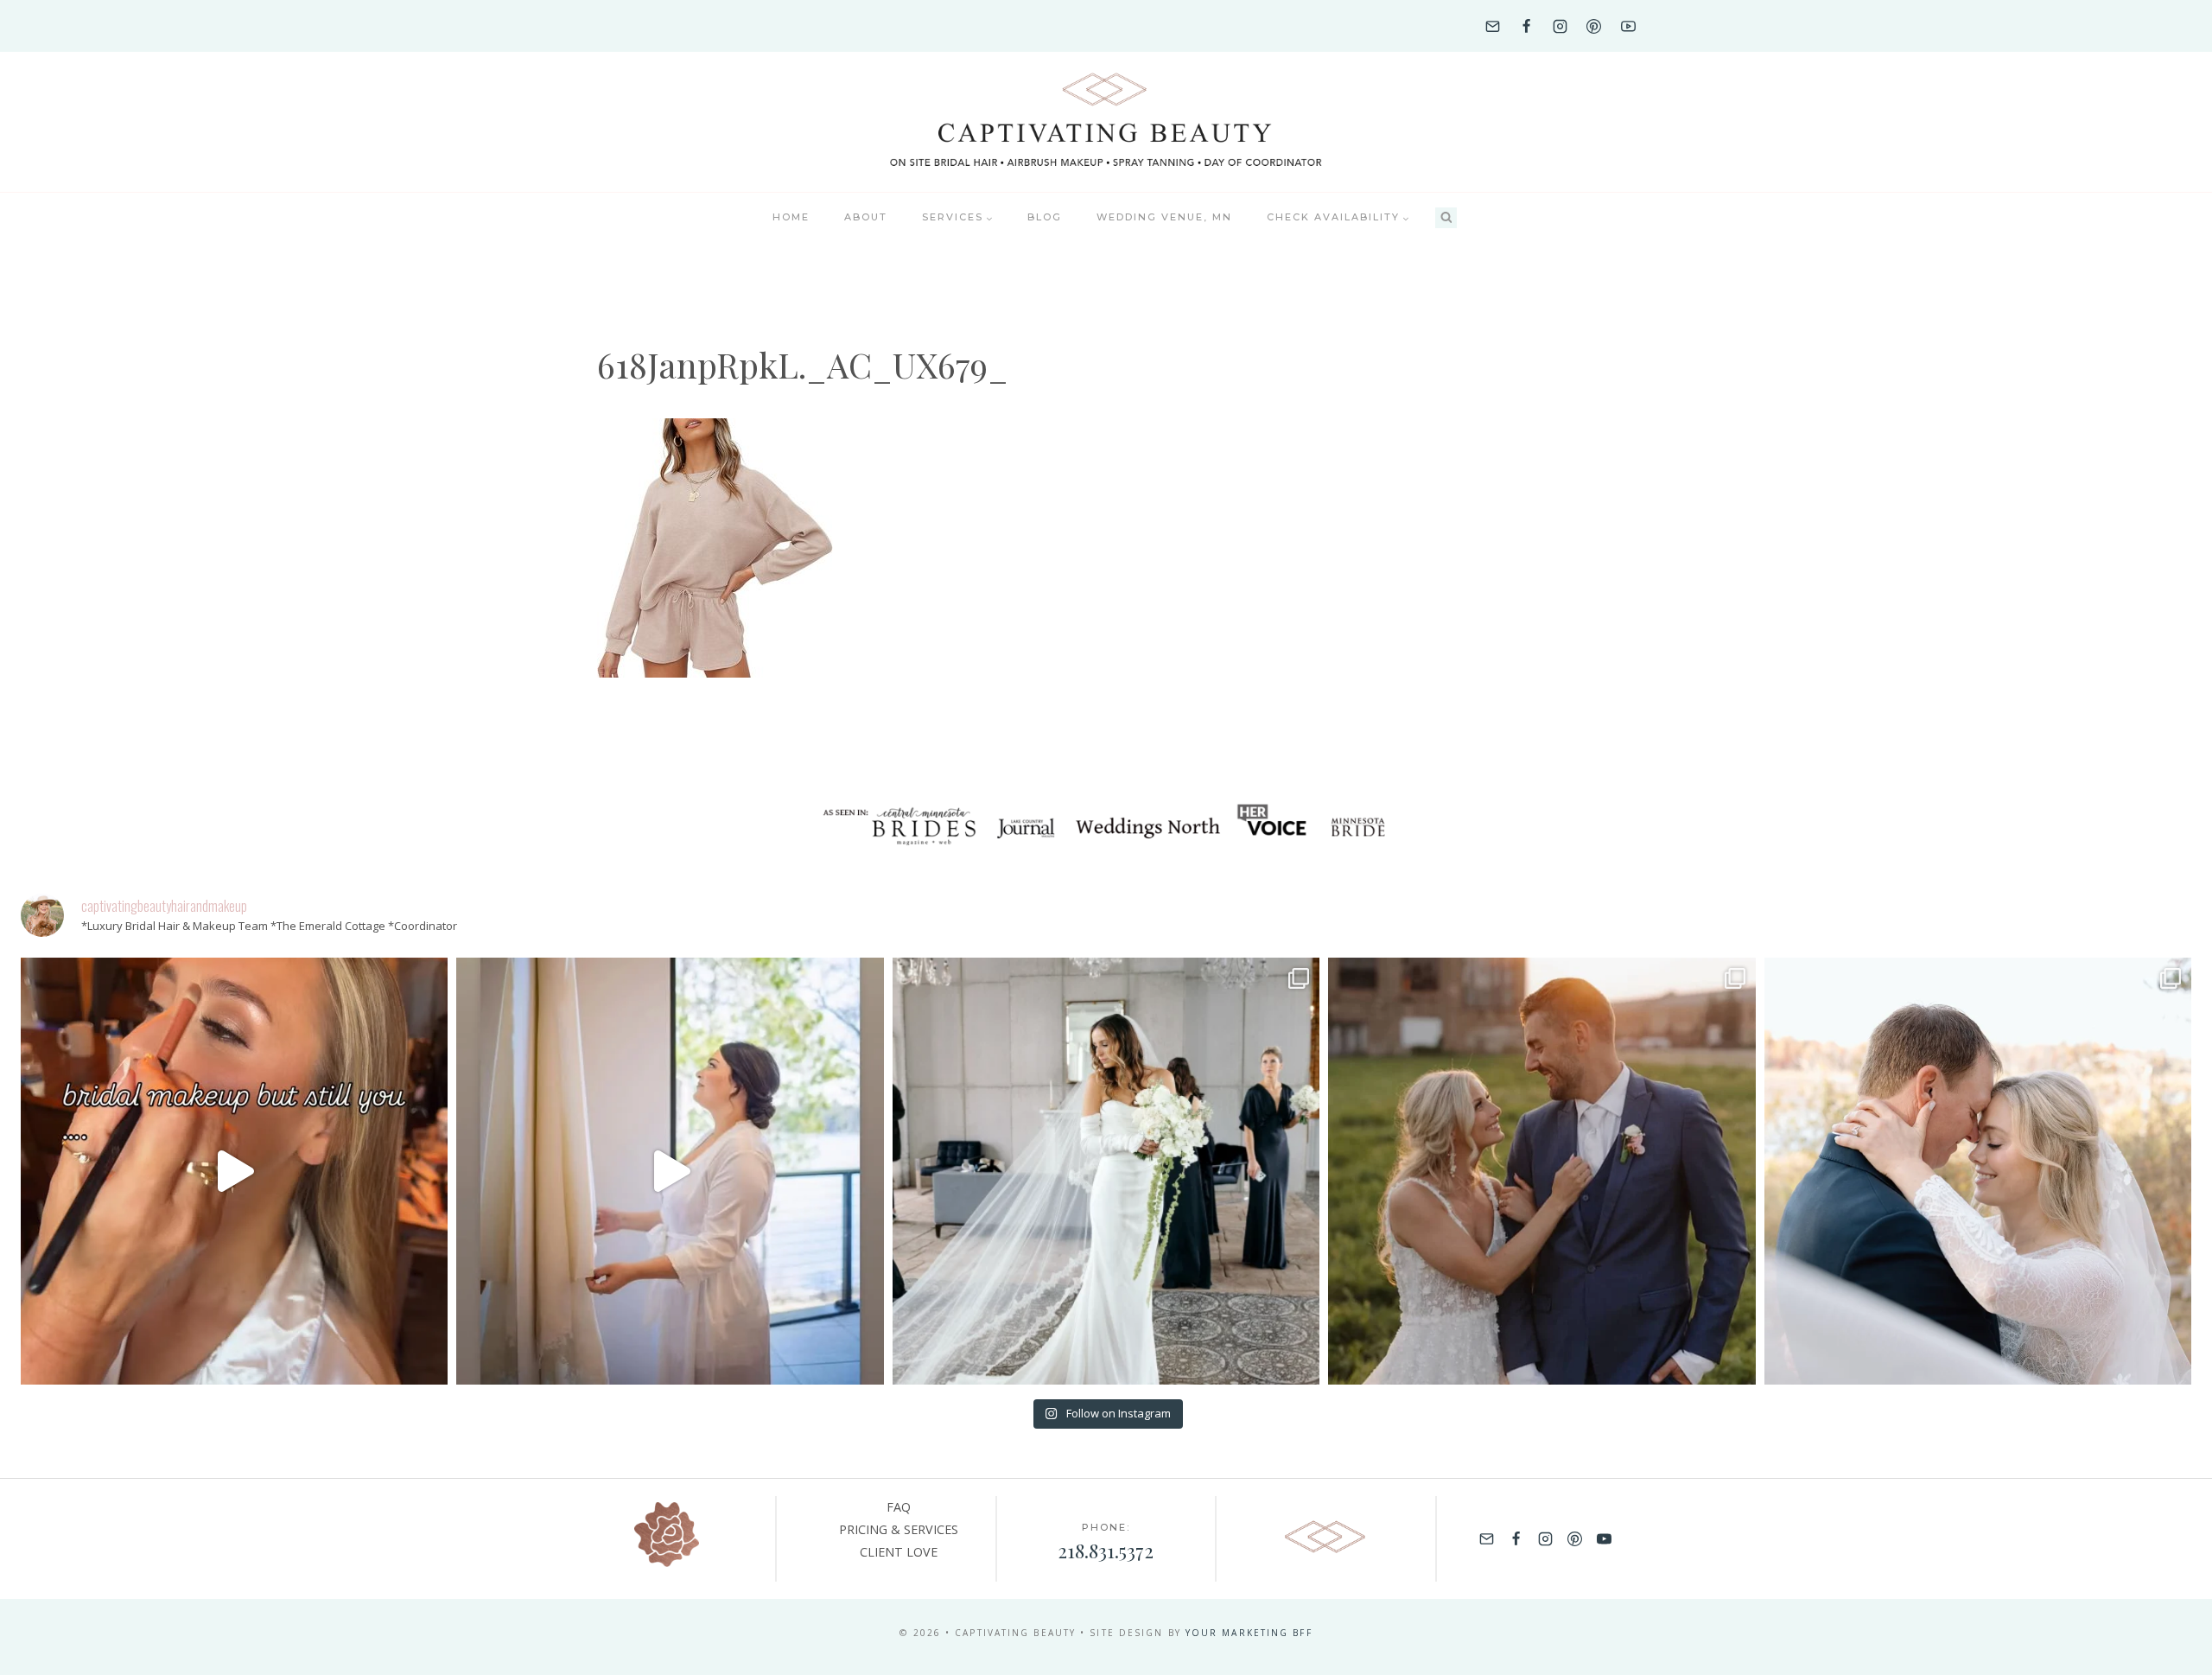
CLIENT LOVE (899, 1552)
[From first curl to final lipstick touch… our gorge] (1541, 1171)
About (866, 217)
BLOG (1045, 217)
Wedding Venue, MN (1164, 217)
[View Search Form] (1446, 218)
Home (791, 217)
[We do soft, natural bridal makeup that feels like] (1978, 1171)
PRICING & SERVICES (899, 1529)
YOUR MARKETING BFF (1249, 1633)
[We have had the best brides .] (670, 1171)
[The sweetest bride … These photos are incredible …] (1106, 1171)
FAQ (899, 1507)
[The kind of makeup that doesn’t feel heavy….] (234, 1171)
